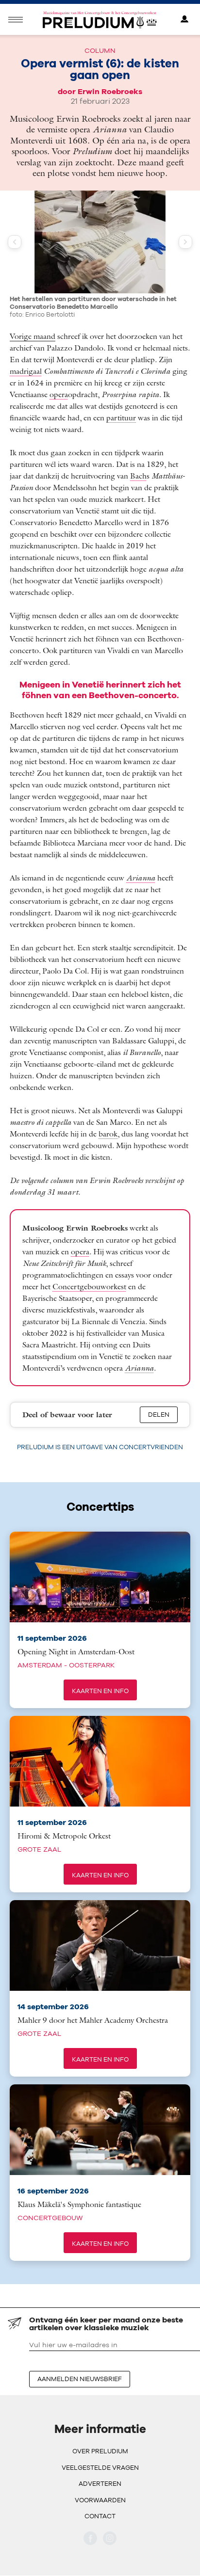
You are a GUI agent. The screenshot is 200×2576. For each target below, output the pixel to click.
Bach (138, 460)
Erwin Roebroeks (110, 91)
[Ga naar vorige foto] (15, 242)
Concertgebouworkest (89, 1270)
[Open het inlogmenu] (184, 20)
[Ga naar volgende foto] (185, 242)
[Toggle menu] (16, 20)
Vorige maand (33, 320)
